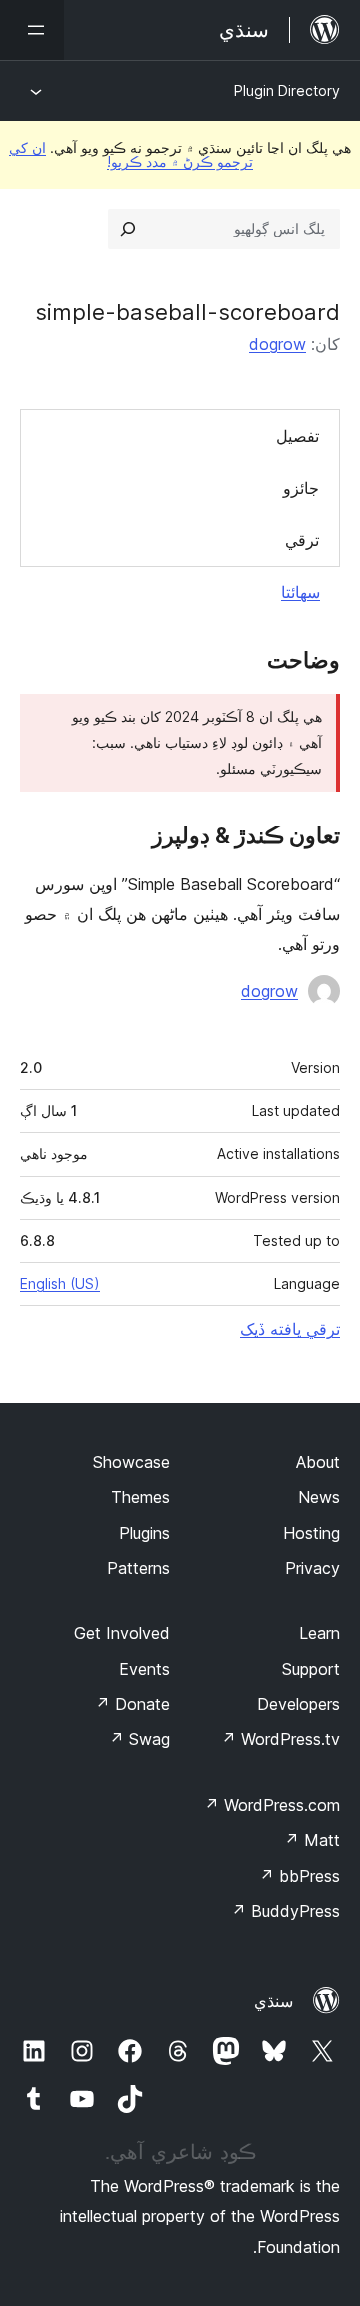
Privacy (312, 1568)
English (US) (60, 1283)
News (319, 1497)
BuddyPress (285, 1911)
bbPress (299, 1876)
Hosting (311, 1533)
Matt (312, 1840)
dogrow (277, 344)
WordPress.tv (280, 1739)
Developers (298, 1704)
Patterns (138, 1568)
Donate (132, 1704)
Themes (140, 1497)
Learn (319, 1633)
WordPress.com (272, 1805)
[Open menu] (32, 30)
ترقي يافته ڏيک (290, 1329)
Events (144, 1669)
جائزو (301, 488)
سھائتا (300, 592)
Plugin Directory (287, 90)
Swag (139, 1739)
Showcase (131, 1462)
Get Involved (122, 1633)
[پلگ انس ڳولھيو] (128, 229)
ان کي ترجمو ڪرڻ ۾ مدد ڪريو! (131, 154)
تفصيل (297, 436)
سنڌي (273, 2001)
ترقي (302, 540)
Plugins (144, 1533)
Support (311, 1669)
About (318, 1462)
